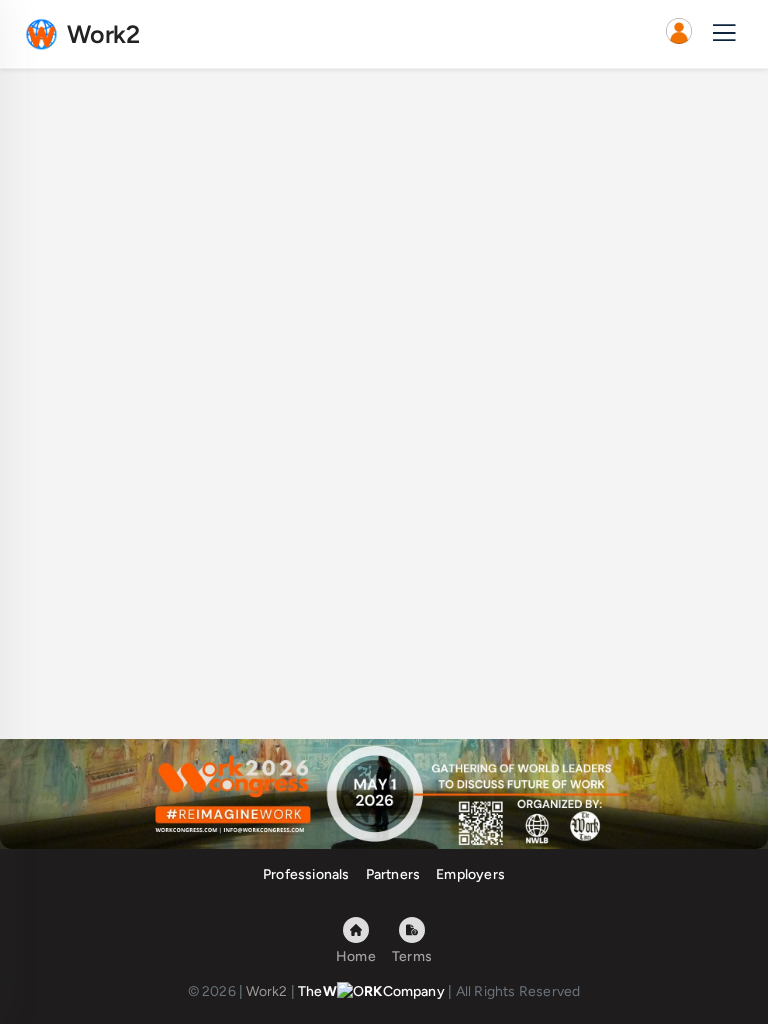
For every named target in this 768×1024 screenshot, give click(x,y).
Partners (393, 874)
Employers (470, 874)
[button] (679, 34)
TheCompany (371, 991)
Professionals (306, 874)
